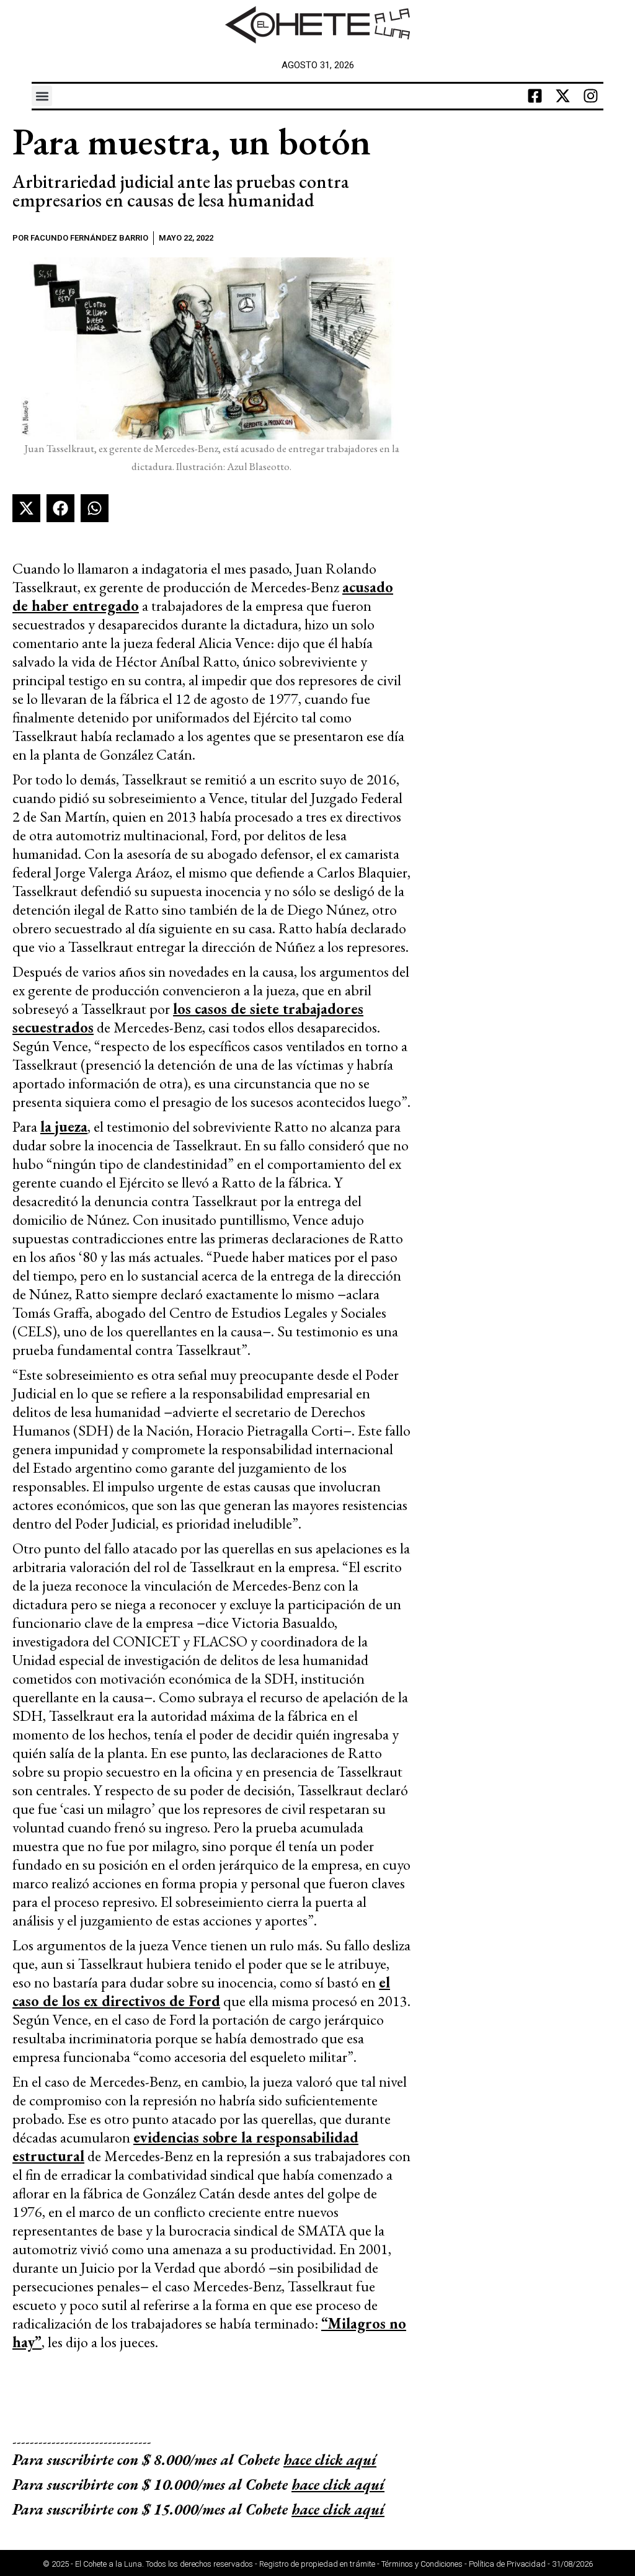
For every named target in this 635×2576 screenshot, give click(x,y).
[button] (42, 96)
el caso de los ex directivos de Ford (201, 1992)
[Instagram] (591, 96)
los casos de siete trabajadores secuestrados (188, 1018)
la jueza (64, 1126)
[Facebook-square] (535, 96)
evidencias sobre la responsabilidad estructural (185, 2147)
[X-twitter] (563, 96)
